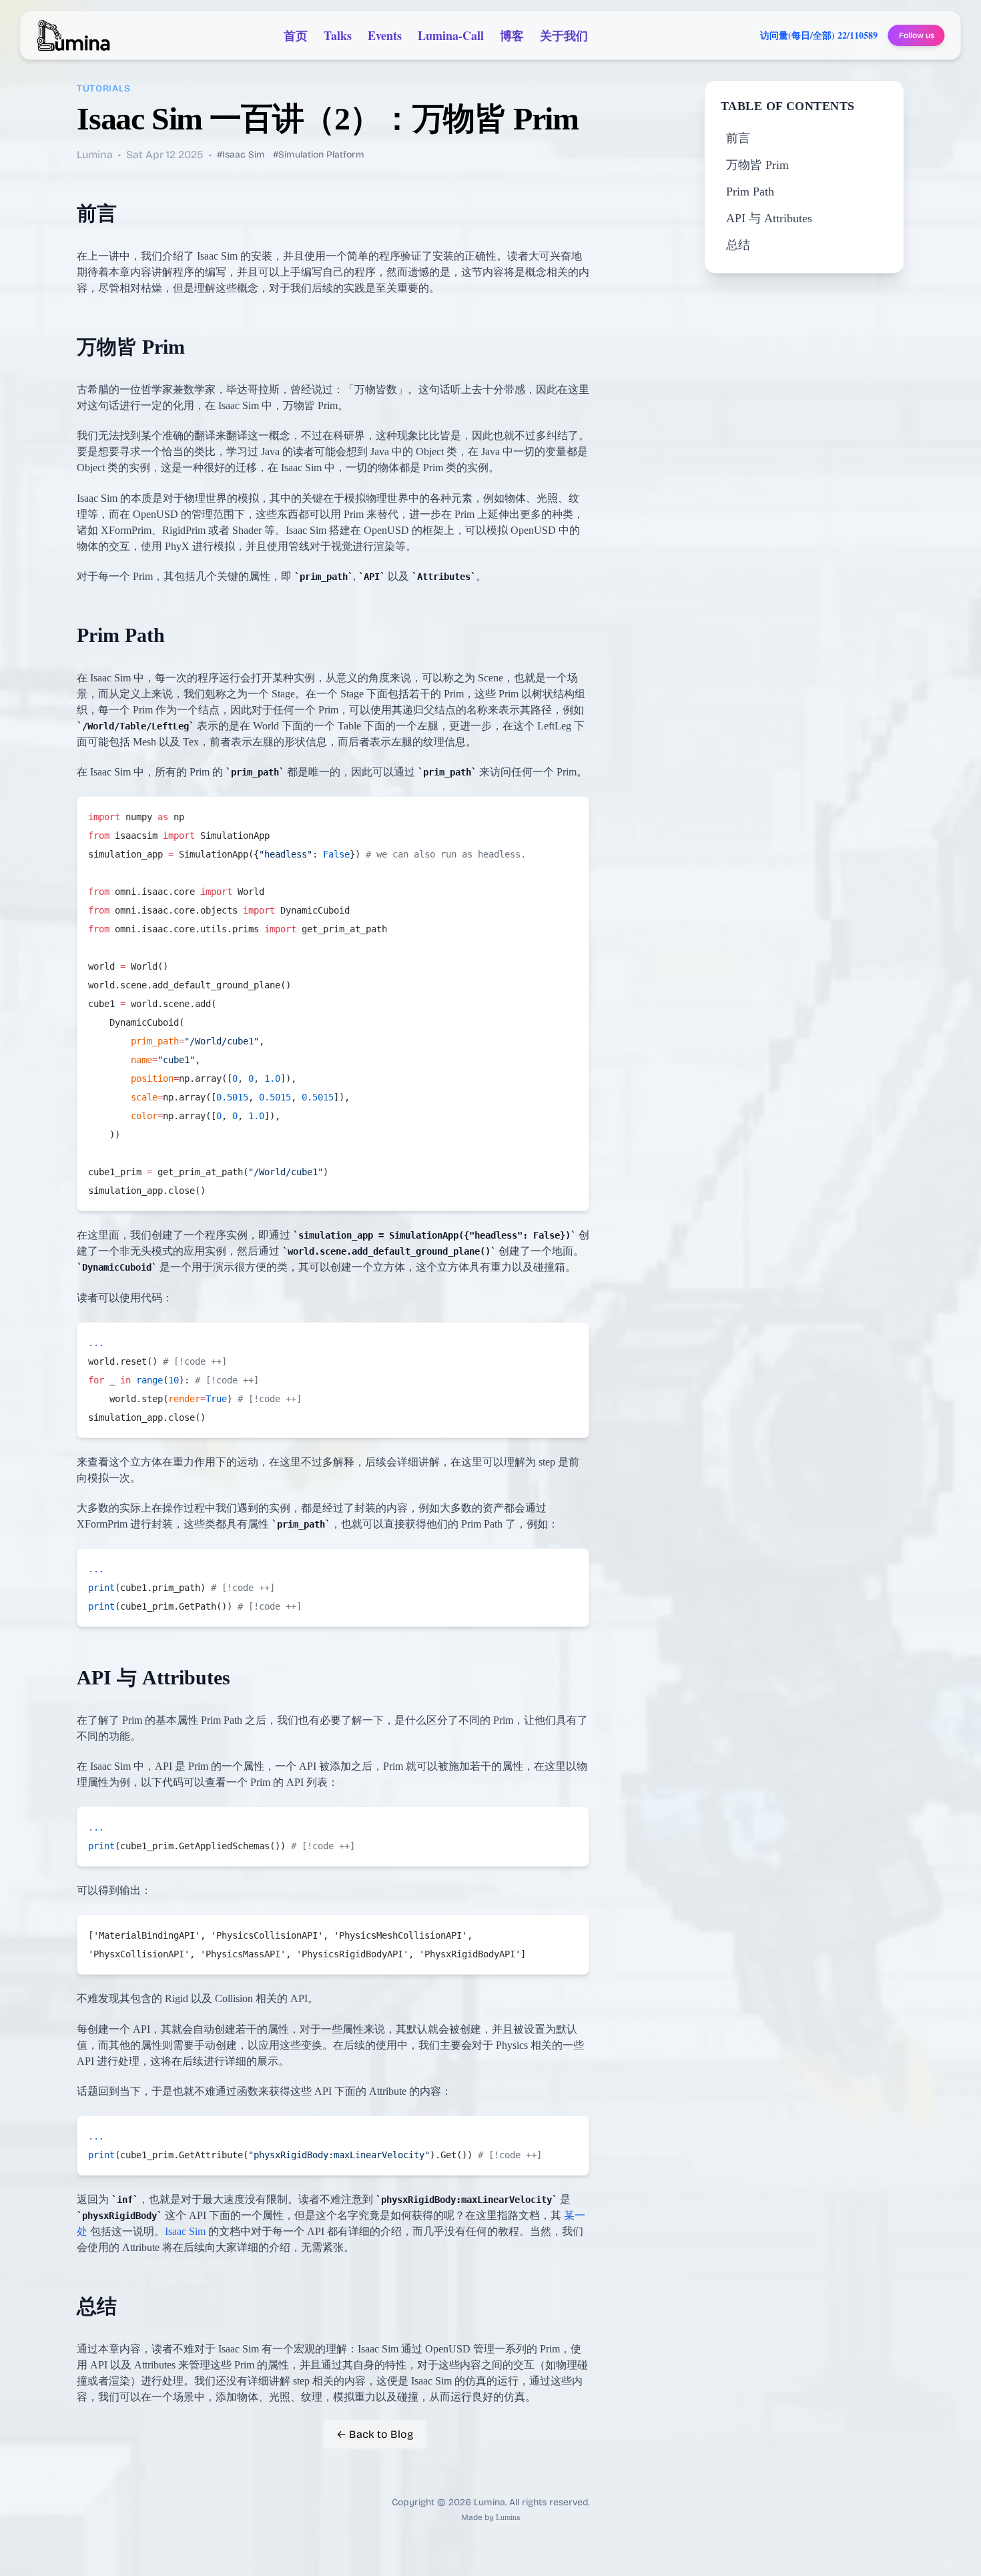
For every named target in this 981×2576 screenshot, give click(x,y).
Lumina (508, 2517)
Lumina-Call (451, 35)
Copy (568, 812)
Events (385, 35)
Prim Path (750, 192)
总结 (738, 245)
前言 (738, 138)
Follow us (917, 35)
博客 (512, 35)
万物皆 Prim (757, 165)
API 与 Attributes (769, 218)
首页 (296, 35)
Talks (338, 35)
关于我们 (564, 35)
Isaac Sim (185, 2231)
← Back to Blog (375, 2434)
